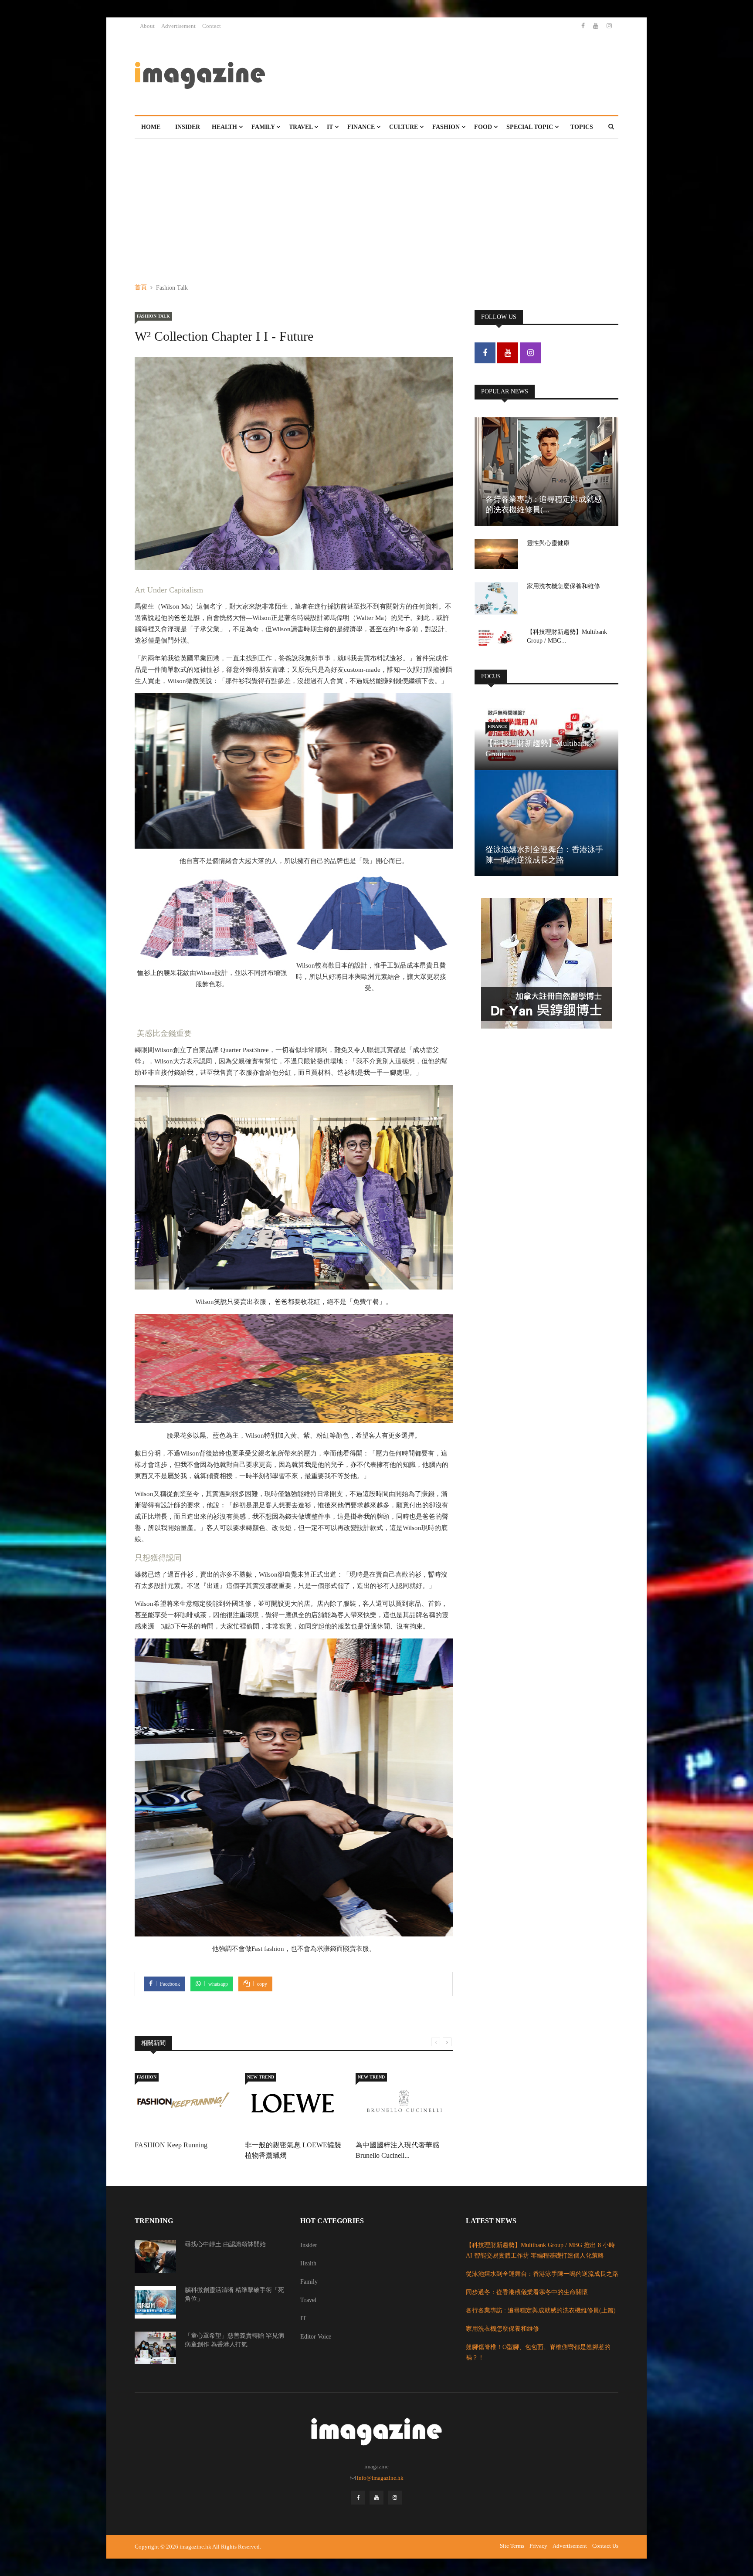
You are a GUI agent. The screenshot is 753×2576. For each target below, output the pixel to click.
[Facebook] (584, 26)
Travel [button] (302, 127)
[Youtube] (597, 26)
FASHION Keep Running (171, 2145)
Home (151, 127)
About (147, 26)
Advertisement (178, 26)
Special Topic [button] (531, 127)
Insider (188, 127)
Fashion (147, 2077)
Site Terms (512, 2546)
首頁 (141, 287)
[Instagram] (609, 26)
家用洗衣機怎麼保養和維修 (563, 586)
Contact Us (605, 2546)
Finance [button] (362, 127)
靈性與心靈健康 (548, 543)
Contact (212, 26)
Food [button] (484, 127)
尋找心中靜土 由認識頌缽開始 (225, 2244)
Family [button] (264, 127)
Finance (497, 726)
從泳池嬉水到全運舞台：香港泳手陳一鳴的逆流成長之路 (542, 2274)
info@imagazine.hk (380, 2478)
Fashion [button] (447, 127)
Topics (582, 127)
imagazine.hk (195, 2547)
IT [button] (331, 127)
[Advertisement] (376, 204)
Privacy (538, 2546)
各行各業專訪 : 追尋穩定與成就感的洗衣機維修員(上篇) (541, 2310)
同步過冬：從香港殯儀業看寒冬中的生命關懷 (527, 2292)
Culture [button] (404, 127)
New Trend (261, 2077)
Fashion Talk (153, 316)
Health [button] (225, 127)
